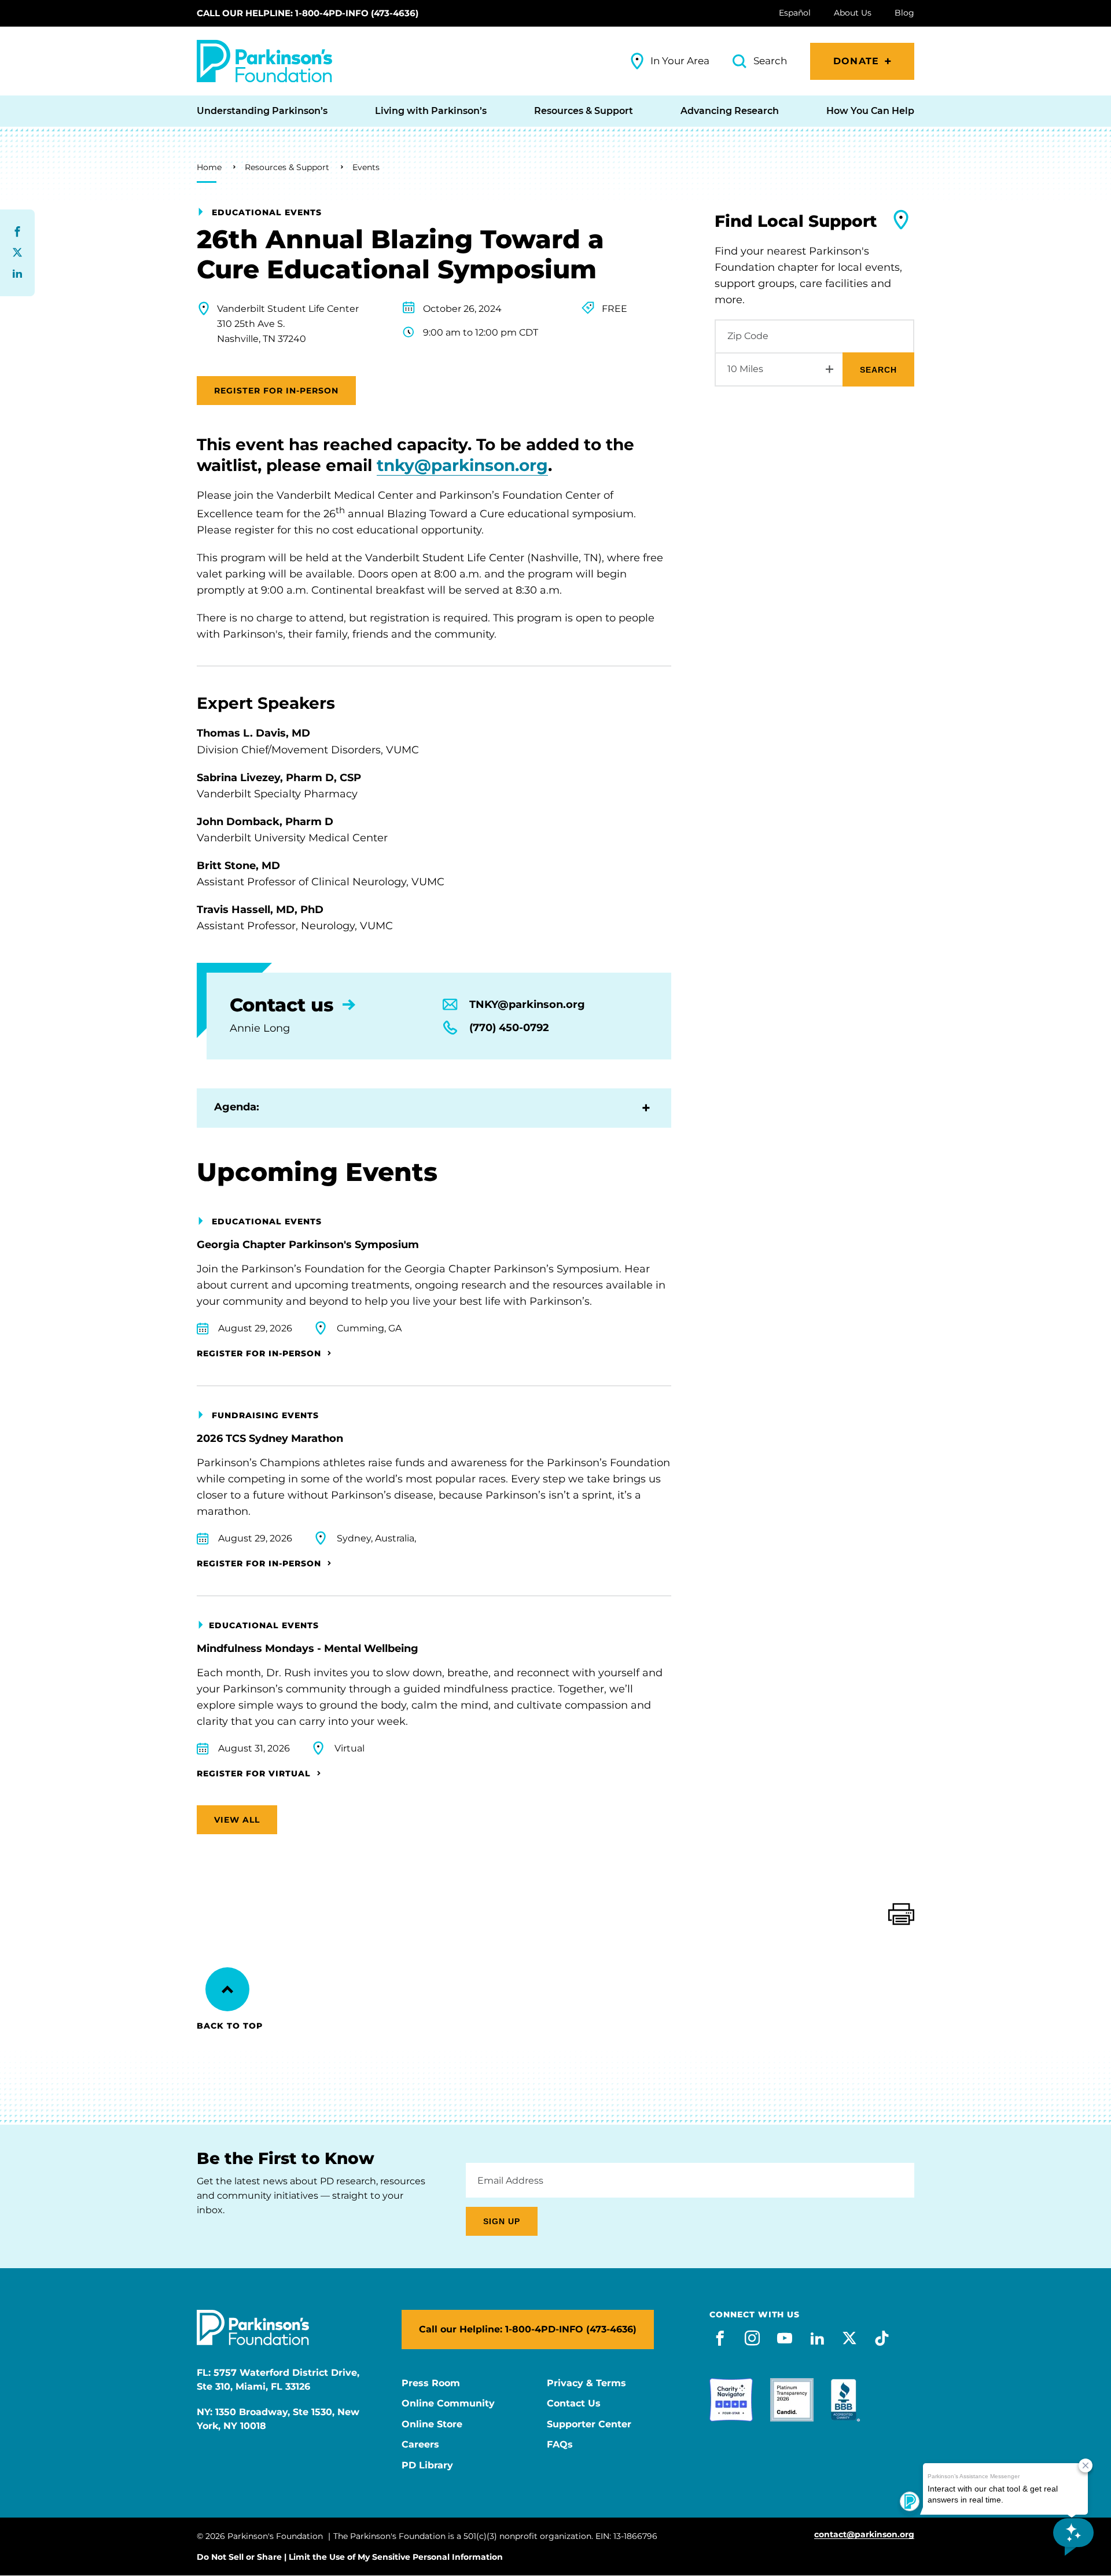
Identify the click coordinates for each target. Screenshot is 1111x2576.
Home (209, 167)
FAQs (560, 2445)
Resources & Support (287, 167)
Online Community (448, 2404)
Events (366, 167)
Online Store (432, 2424)
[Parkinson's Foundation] (264, 61)
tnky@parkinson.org (462, 465)
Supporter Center (589, 2424)
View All (237, 1820)
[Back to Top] (227, 1989)
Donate (856, 61)
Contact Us (574, 2404)
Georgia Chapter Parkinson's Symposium (308, 1245)
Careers (420, 2445)
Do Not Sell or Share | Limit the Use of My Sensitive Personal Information (350, 2557)
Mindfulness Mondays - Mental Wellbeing (308, 1648)
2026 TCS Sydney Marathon (270, 1438)
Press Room (431, 2383)
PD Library (427, 2465)
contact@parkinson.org (864, 2535)
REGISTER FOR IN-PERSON (276, 391)
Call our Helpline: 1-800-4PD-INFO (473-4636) (308, 13)
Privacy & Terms (586, 2383)
